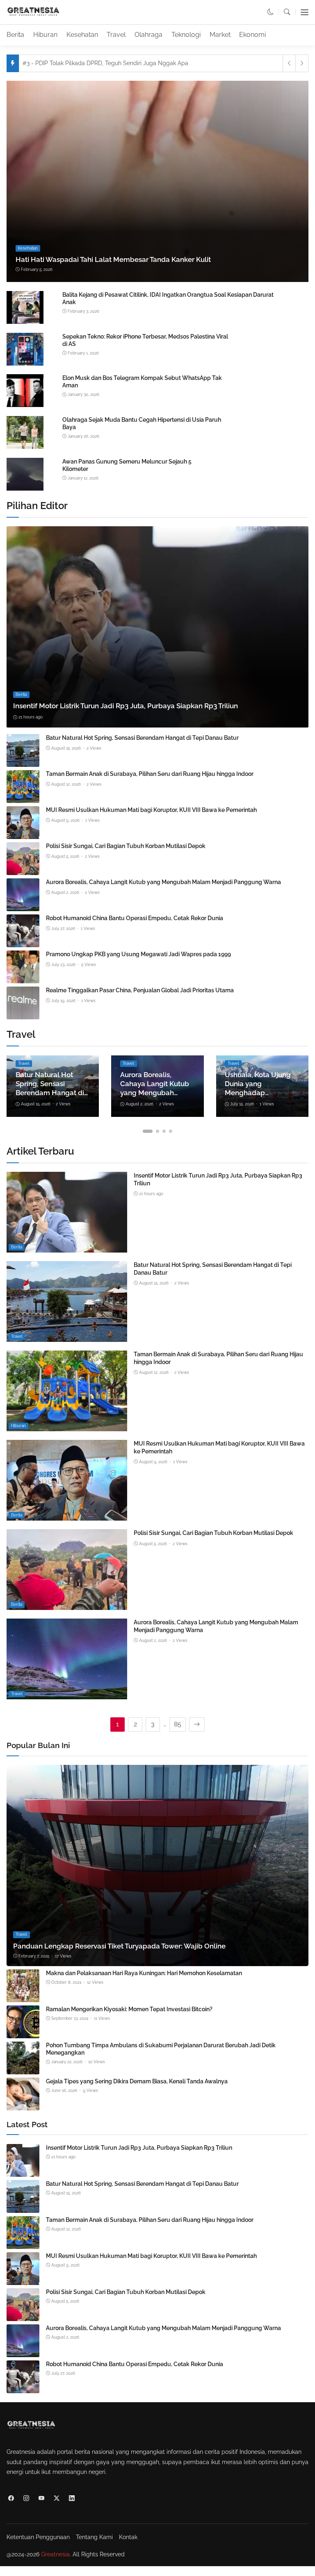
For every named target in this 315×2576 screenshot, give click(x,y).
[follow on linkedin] (72, 2498)
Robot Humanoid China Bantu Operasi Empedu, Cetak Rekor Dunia (135, 918)
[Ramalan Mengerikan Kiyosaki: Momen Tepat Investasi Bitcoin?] (23, 2033)
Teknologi (186, 35)
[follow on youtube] (41, 2498)
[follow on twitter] (56, 2498)
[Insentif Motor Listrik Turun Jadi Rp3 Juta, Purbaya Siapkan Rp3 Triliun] (157, 627)
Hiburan (45, 35)
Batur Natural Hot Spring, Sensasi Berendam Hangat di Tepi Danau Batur (142, 738)
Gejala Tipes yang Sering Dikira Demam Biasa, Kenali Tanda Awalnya (137, 2081)
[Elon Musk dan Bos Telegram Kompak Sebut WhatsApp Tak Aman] (25, 406)
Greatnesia (55, 2554)
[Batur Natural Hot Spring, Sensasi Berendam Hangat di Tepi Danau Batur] (23, 761)
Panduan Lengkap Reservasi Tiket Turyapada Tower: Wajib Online (119, 1946)
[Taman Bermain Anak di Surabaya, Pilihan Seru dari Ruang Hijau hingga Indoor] (23, 797)
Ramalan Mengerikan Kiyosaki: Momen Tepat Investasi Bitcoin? (129, 2009)
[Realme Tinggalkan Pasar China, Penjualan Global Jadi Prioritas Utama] (23, 1014)
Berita (15, 35)
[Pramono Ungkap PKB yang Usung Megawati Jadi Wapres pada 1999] (23, 978)
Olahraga (148, 35)
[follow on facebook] (11, 2498)
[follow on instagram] (26, 2498)
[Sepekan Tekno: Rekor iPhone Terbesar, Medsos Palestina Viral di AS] (25, 364)
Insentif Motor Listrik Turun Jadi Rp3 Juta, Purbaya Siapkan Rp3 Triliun (126, 706)
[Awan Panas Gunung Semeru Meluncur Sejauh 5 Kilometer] (25, 489)
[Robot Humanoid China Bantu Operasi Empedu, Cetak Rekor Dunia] (23, 942)
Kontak (128, 2537)
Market (220, 35)
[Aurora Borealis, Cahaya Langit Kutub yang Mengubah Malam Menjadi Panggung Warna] (23, 906)
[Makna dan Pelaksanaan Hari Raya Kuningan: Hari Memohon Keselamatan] (23, 1997)
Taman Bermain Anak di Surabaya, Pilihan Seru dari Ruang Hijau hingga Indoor (150, 774)
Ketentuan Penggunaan (38, 2537)
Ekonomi (252, 35)
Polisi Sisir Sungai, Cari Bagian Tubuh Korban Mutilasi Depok (126, 846)
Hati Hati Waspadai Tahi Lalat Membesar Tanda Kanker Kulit (113, 259)
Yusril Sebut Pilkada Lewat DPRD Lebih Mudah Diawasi (103, 63)
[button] (271, 12)
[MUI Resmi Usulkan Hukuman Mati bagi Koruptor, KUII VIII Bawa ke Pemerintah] (23, 833)
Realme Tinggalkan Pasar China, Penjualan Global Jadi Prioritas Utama (140, 990)
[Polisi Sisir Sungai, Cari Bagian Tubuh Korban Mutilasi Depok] (23, 870)
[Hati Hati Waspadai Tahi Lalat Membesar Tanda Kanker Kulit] (157, 181)
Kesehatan (82, 35)
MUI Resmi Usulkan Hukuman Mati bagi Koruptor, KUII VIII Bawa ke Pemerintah (151, 810)
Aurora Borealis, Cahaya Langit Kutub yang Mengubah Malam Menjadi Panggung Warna (163, 882)
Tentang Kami (94, 2537)
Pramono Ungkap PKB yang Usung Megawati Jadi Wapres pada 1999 (138, 954)
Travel (116, 35)
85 (178, 1724)
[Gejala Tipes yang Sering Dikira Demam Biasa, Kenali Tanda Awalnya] (23, 2105)
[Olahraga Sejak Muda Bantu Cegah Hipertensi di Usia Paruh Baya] (25, 447)
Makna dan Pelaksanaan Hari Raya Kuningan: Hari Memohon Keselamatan (144, 1973)
